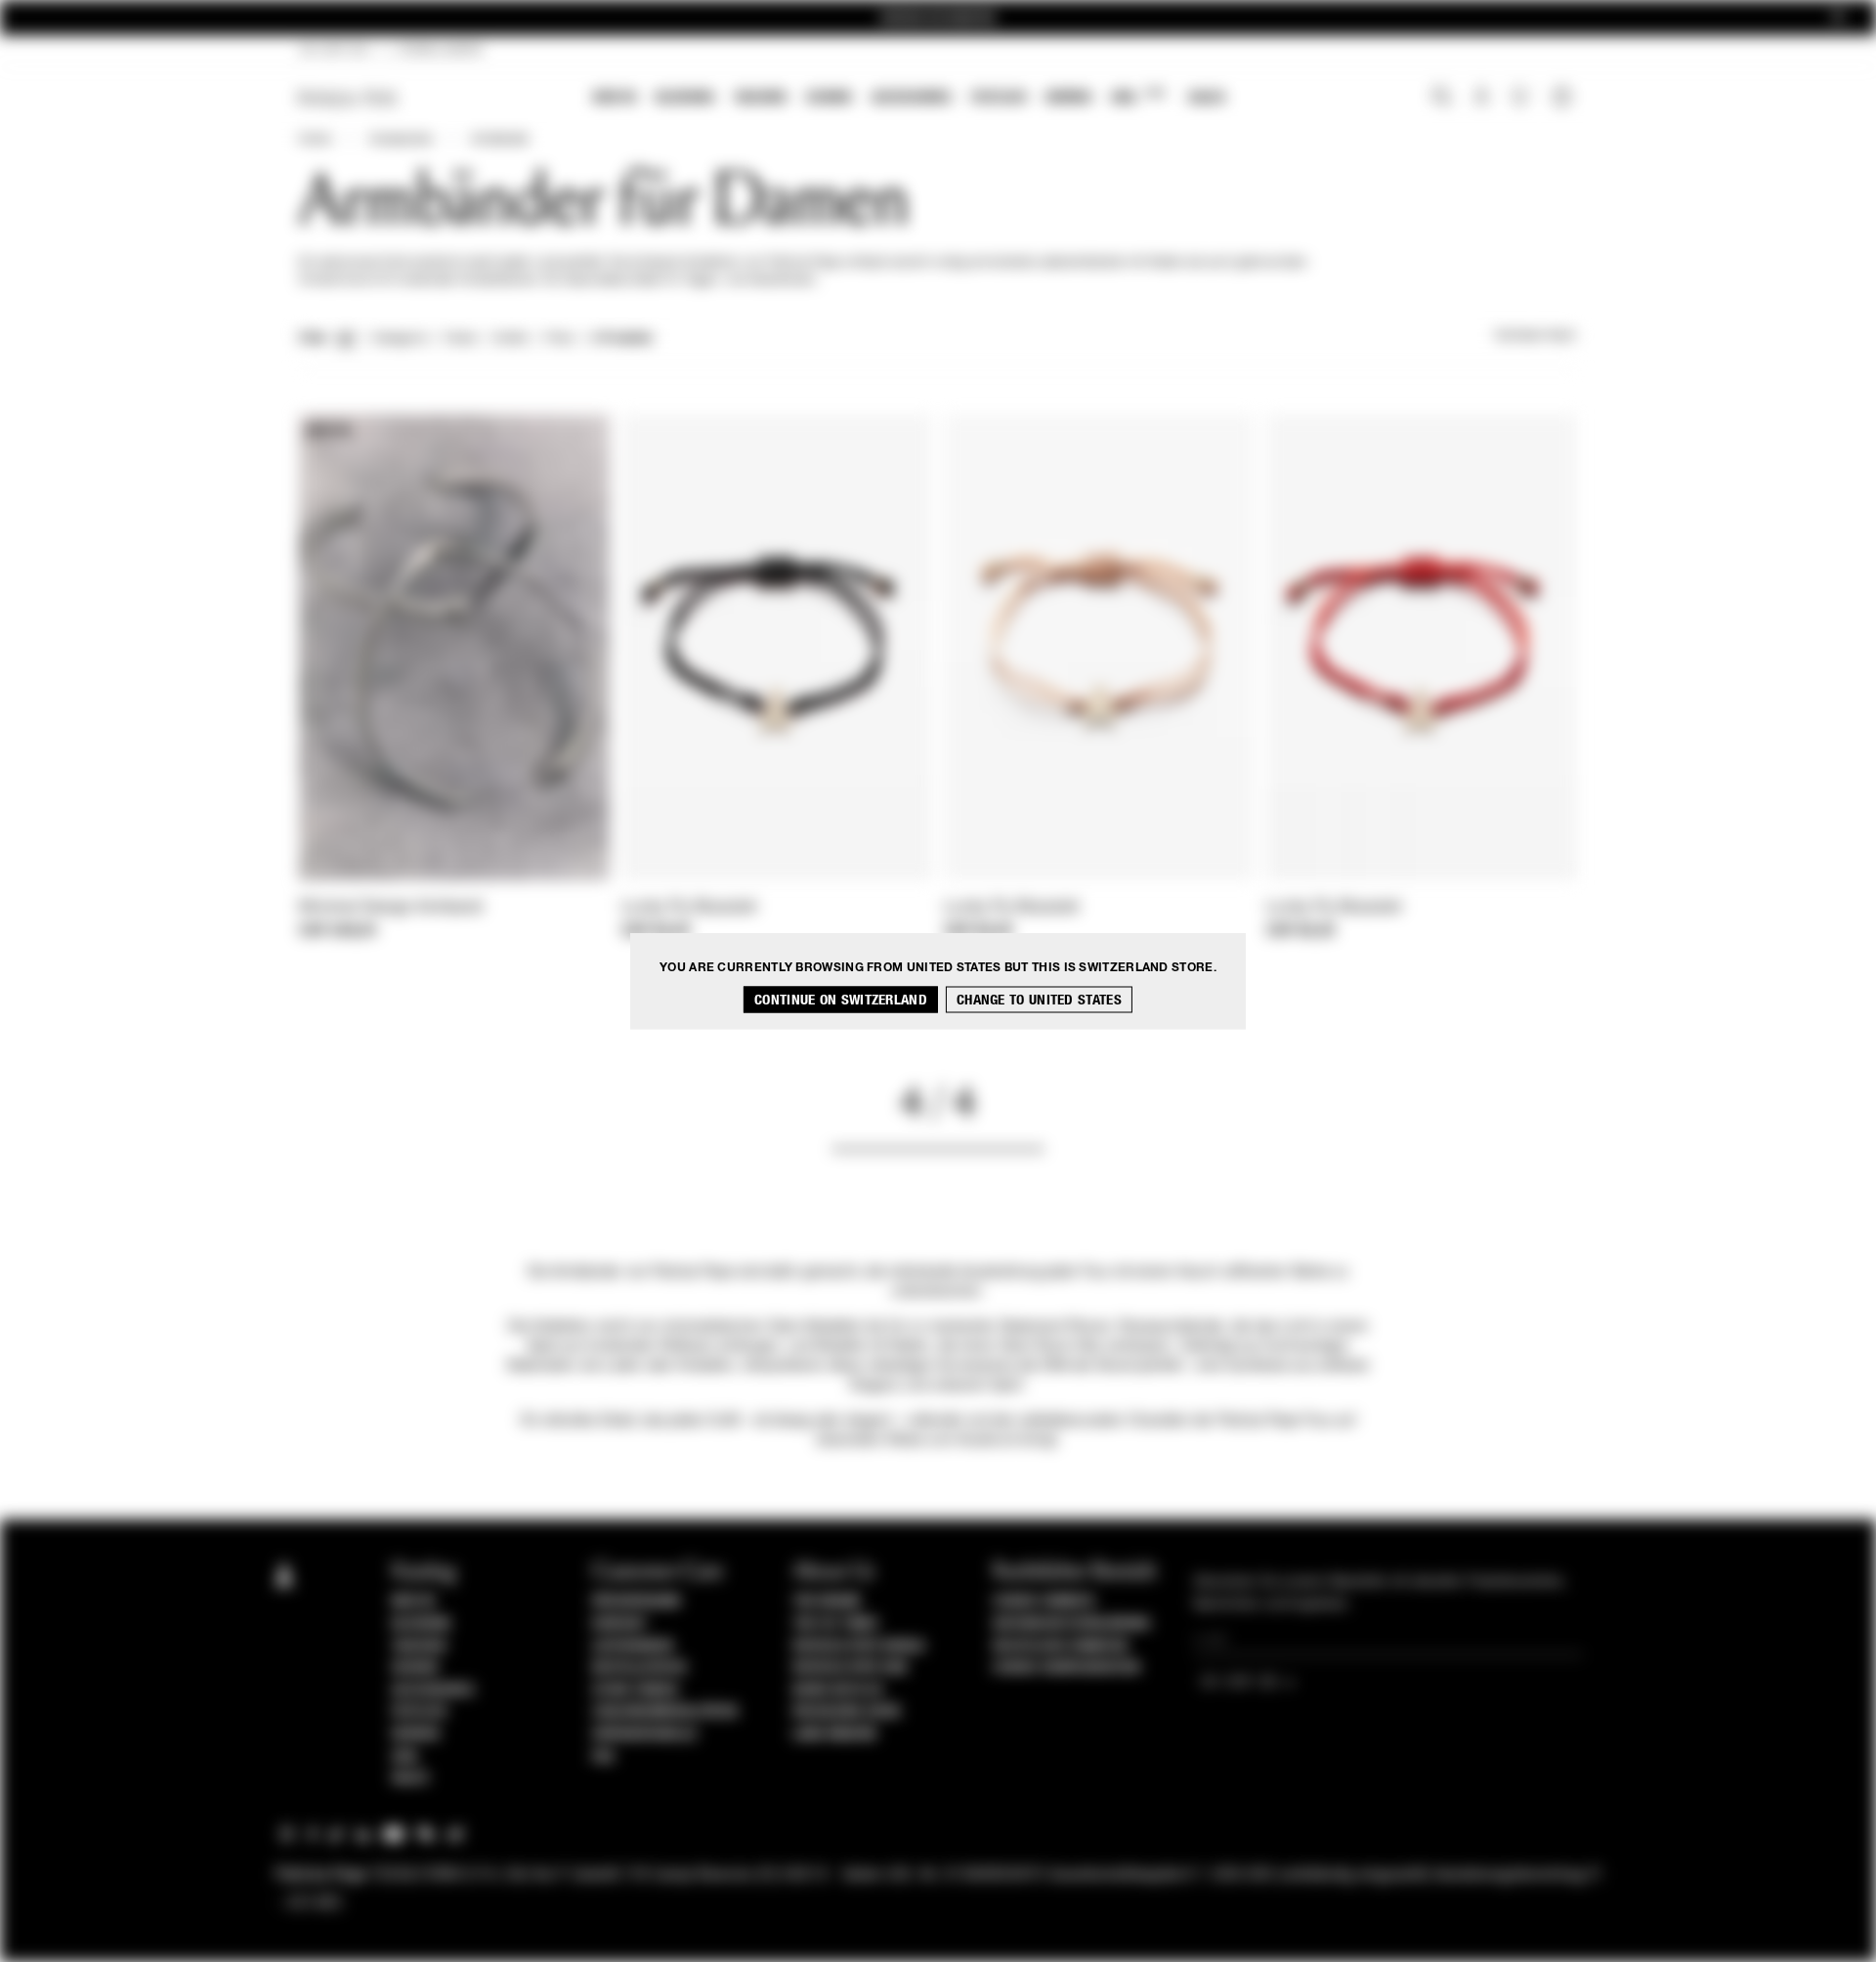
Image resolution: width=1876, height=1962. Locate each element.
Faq (603, 1757)
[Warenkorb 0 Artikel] (1564, 99)
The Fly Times (835, 1624)
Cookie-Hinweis (1044, 1601)
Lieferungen (633, 1646)
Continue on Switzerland (841, 1000)
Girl (1138, 96)
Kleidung (685, 97)
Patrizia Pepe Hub (850, 1668)
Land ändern (834, 1734)
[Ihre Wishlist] (1522, 102)
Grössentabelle (645, 1734)
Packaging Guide (847, 1712)
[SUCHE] (1442, 99)
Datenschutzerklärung (1071, 1624)
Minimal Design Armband (391, 908)
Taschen (760, 97)
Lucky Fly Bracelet (689, 908)
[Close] (1838, 18)
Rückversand (637, 1601)
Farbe (460, 339)
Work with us (837, 1690)
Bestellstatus (640, 1668)
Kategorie (400, 339)
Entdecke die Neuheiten (938, 18)
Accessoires (912, 97)
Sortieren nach (1536, 336)
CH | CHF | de (334, 51)
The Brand (827, 1601)
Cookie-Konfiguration (1066, 1668)
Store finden (635, 1690)
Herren (1068, 97)
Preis (560, 339)
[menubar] (909, 99)
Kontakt (620, 1624)
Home (315, 140)
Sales (1207, 97)
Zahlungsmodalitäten (665, 1712)
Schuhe (829, 97)
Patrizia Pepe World (859, 1646)
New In (615, 97)
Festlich (999, 97)
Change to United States (1039, 1000)
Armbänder (500, 140)
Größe (510, 339)
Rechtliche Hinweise (1061, 1646)
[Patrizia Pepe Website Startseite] (348, 98)
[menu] (909, 99)
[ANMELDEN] (1482, 99)
